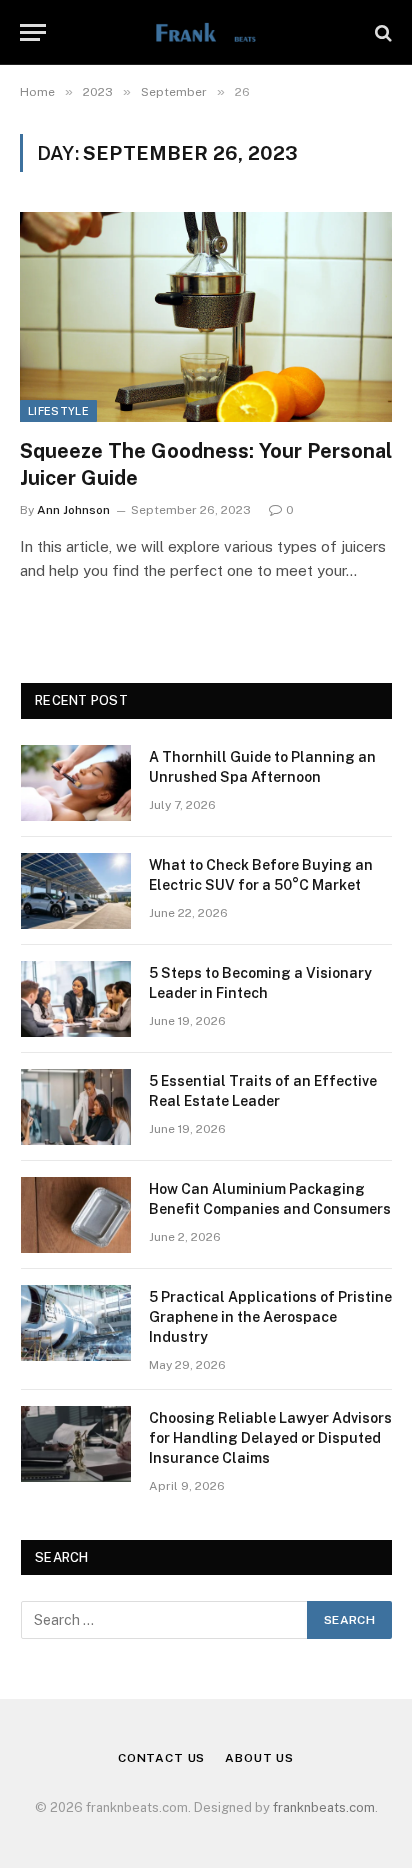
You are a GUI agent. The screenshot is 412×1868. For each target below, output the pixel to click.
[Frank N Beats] (205, 32)
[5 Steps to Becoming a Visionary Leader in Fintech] (76, 999)
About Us (259, 1758)
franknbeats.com (324, 1807)
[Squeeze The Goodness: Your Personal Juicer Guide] (206, 316)
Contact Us (161, 1758)
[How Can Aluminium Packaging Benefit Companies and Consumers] (76, 1215)
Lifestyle (58, 411)
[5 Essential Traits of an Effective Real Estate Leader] (76, 1107)
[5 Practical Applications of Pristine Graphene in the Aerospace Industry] (76, 1323)
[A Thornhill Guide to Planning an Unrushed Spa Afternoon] (76, 783)
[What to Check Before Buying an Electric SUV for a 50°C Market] (76, 891)
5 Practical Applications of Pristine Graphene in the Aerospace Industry (270, 1317)
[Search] (381, 32)
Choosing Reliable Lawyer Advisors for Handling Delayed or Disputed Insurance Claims (270, 1438)
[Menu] (33, 32)
